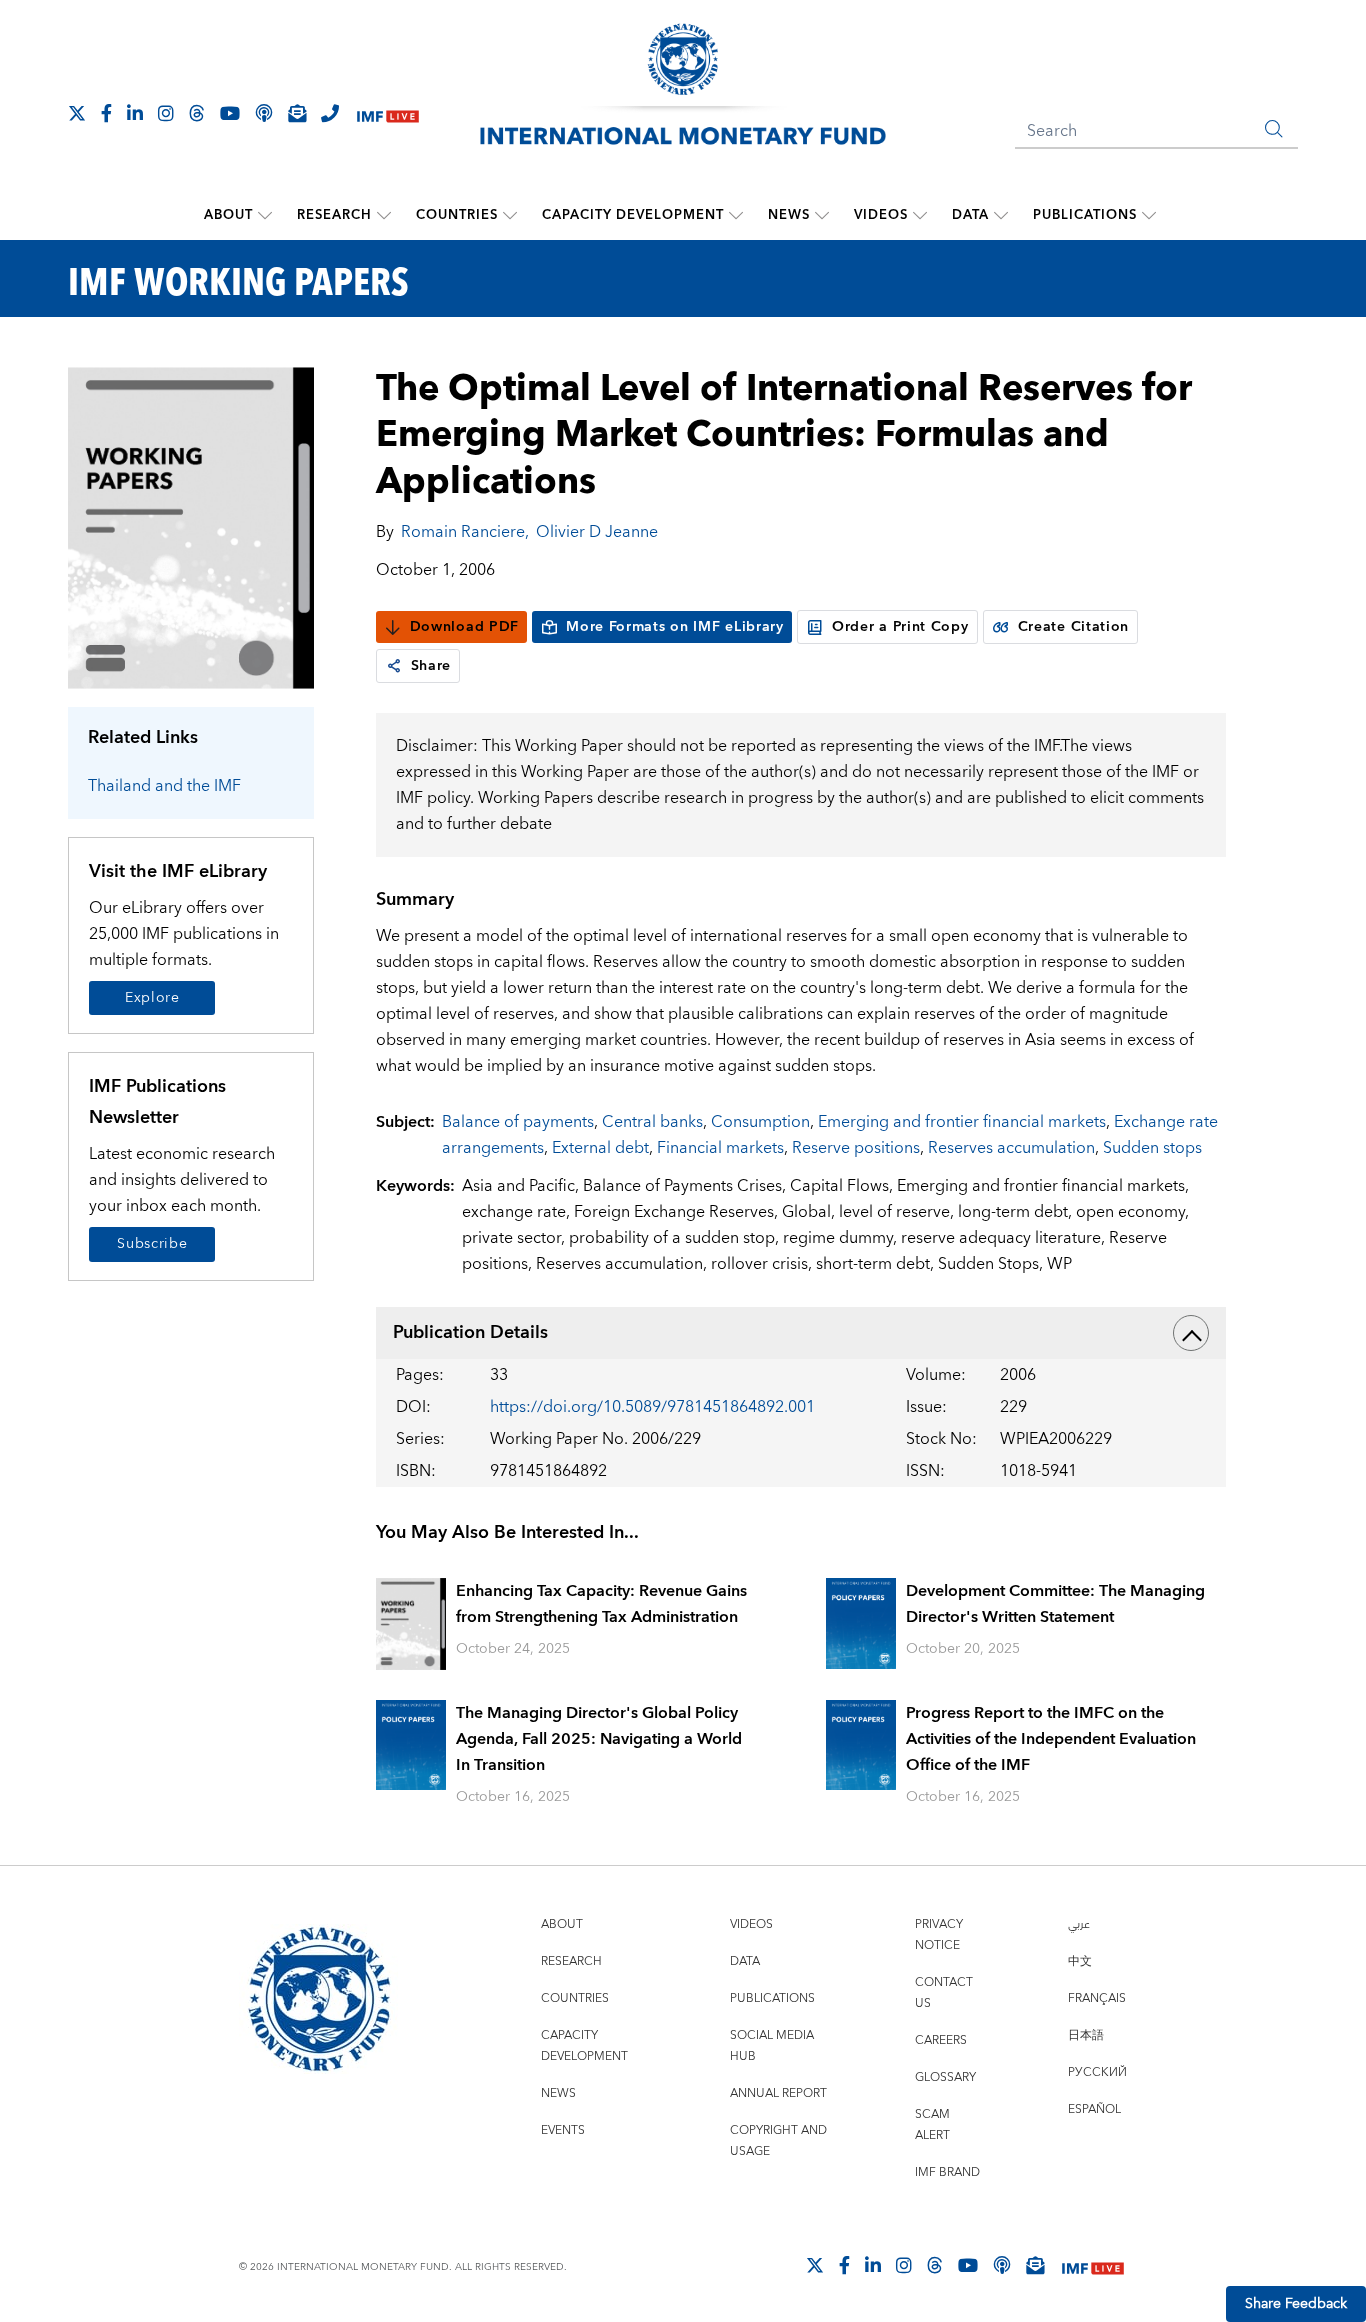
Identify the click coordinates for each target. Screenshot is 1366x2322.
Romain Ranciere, (465, 532)
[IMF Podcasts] (1002, 2265)
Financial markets (720, 1148)
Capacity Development (633, 215)
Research (334, 215)
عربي (1079, 1924)
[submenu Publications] (1149, 215)
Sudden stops (1152, 1148)
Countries (457, 215)
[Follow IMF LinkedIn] (135, 113)
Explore (152, 998)
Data (970, 215)
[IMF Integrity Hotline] (330, 113)
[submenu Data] (1001, 215)
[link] (394, 666)
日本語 (1086, 2035)
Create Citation (1074, 627)
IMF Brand (947, 2172)
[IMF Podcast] (264, 113)
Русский (1097, 2072)
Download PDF (464, 627)
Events (563, 2130)
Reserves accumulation (1011, 1148)
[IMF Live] (388, 114)
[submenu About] (265, 215)
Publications (1085, 215)
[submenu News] (822, 215)
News (789, 215)
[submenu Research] (384, 215)
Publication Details (470, 1332)
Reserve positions (856, 1148)
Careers (941, 2040)
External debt (600, 1148)
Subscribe (152, 1244)
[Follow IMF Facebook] (106, 113)
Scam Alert (932, 2125)
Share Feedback (1296, 2304)
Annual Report (778, 2093)
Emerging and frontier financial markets (962, 1122)
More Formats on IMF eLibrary (675, 627)
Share (431, 666)
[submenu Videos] (920, 215)
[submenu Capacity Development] (736, 215)
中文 (1080, 1961)
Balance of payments (518, 1122)
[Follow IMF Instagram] (166, 113)
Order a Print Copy (900, 627)
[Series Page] (191, 526)
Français (1097, 1998)
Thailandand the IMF (164, 786)
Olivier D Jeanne (597, 532)
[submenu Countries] (510, 215)
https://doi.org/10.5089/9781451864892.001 (652, 1407)
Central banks (652, 1122)
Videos (881, 215)
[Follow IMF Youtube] (230, 113)
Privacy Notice (939, 1935)
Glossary (945, 2077)
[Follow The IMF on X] (77, 113)
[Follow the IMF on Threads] (197, 113)
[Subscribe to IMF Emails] (297, 113)
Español (1094, 2109)
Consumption (760, 1122)
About (228, 215)
